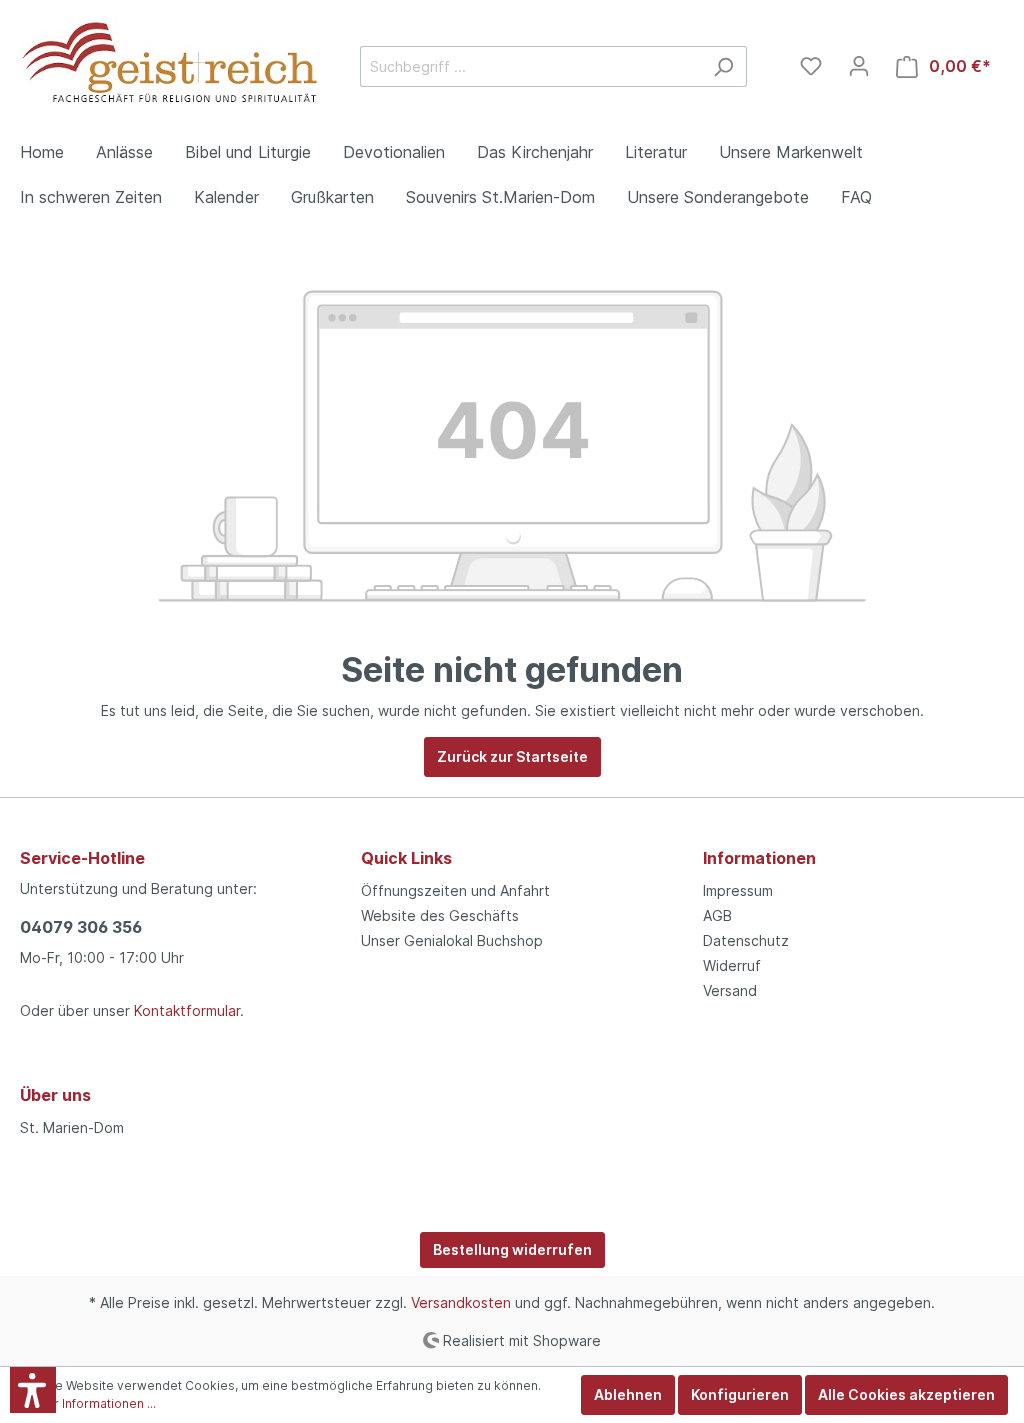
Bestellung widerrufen (512, 1249)
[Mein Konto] (859, 66)
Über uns (55, 1095)
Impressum (738, 890)
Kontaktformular (187, 1010)
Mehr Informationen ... (92, 1403)
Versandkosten (461, 1302)
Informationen (759, 858)
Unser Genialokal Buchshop (452, 940)
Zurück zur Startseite (512, 756)
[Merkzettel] (811, 66)
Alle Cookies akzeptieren (906, 1394)
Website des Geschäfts (440, 915)
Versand (730, 990)
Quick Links (406, 858)
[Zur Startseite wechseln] (170, 63)
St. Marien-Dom (72, 1127)
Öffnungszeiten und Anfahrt (455, 890)
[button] (33, 1390)
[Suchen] (723, 66)
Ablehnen (628, 1394)
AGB (717, 915)
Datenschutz (746, 940)
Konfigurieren (740, 1394)
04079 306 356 (81, 927)
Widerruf (732, 965)
